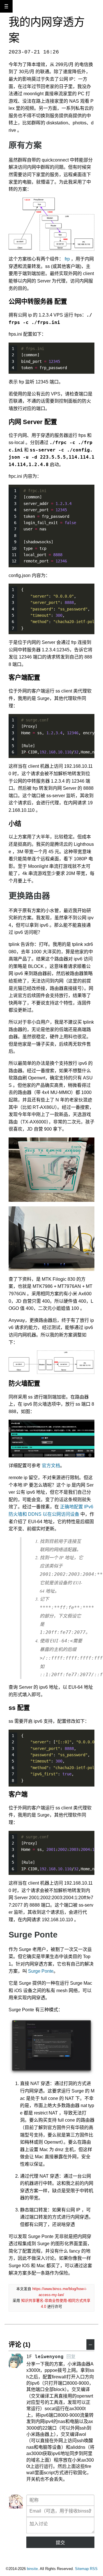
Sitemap (82, 2569)
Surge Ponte (41, 1971)
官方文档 (51, 1466)
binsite (32, 2569)
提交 (60, 2543)
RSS (94, 2569)
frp (67, 259)
